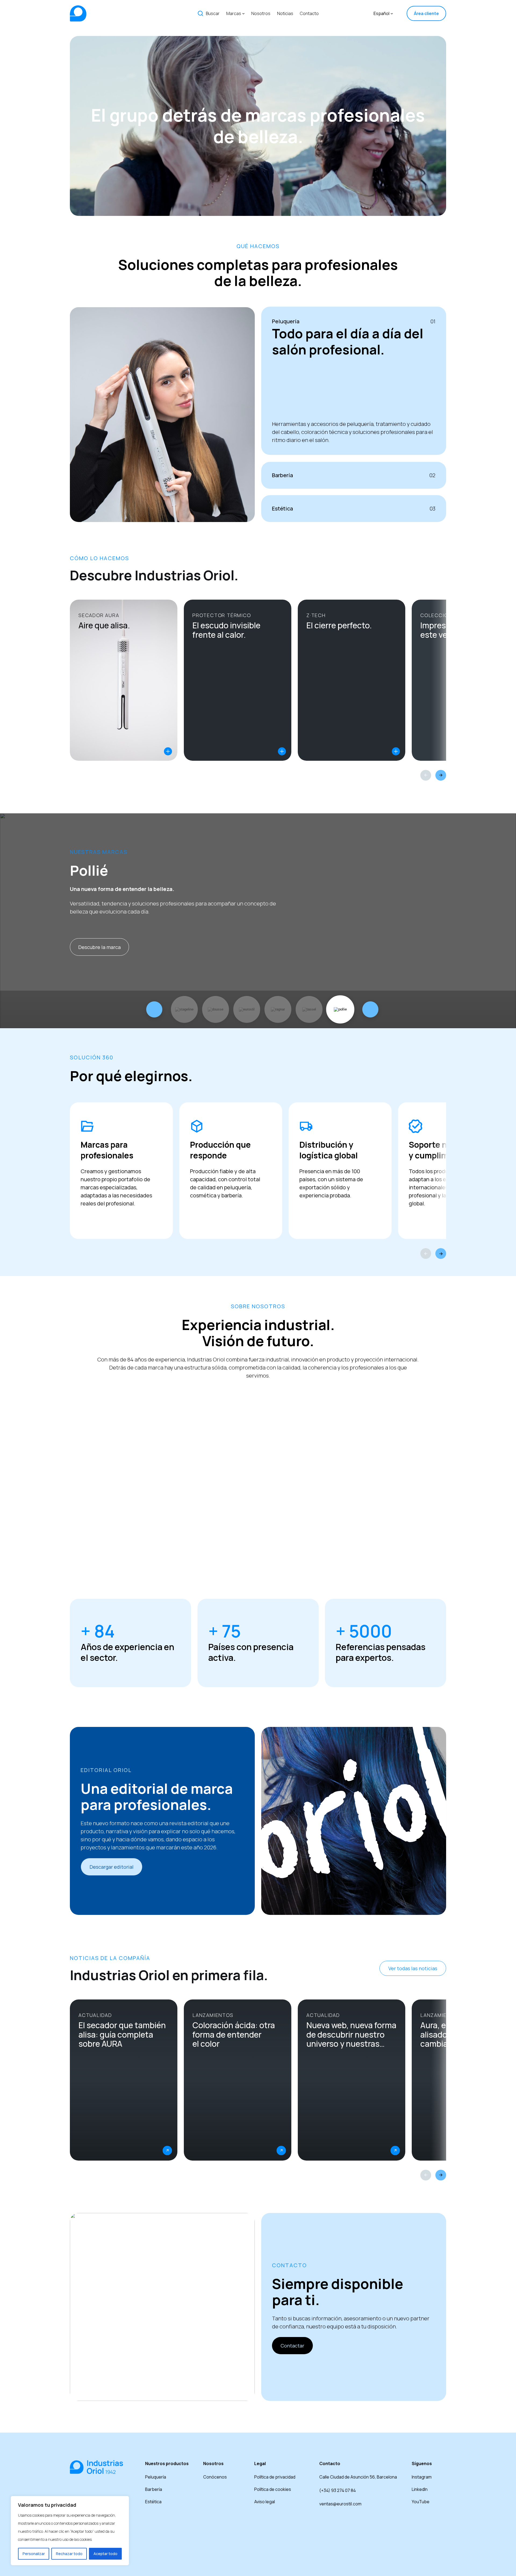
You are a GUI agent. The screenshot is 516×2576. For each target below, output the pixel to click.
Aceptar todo (105, 2554)
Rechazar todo (69, 2554)
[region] (70, 2531)
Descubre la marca (99, 947)
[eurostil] (247, 1009)
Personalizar (34, 2554)
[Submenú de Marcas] (243, 13)
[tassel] (309, 1009)
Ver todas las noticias (413, 1968)
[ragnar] (278, 1009)
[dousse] (216, 1009)
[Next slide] (441, 775)
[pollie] (340, 1009)
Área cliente (426, 13)
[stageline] (184, 1009)
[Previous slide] (426, 775)
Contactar (292, 2346)
